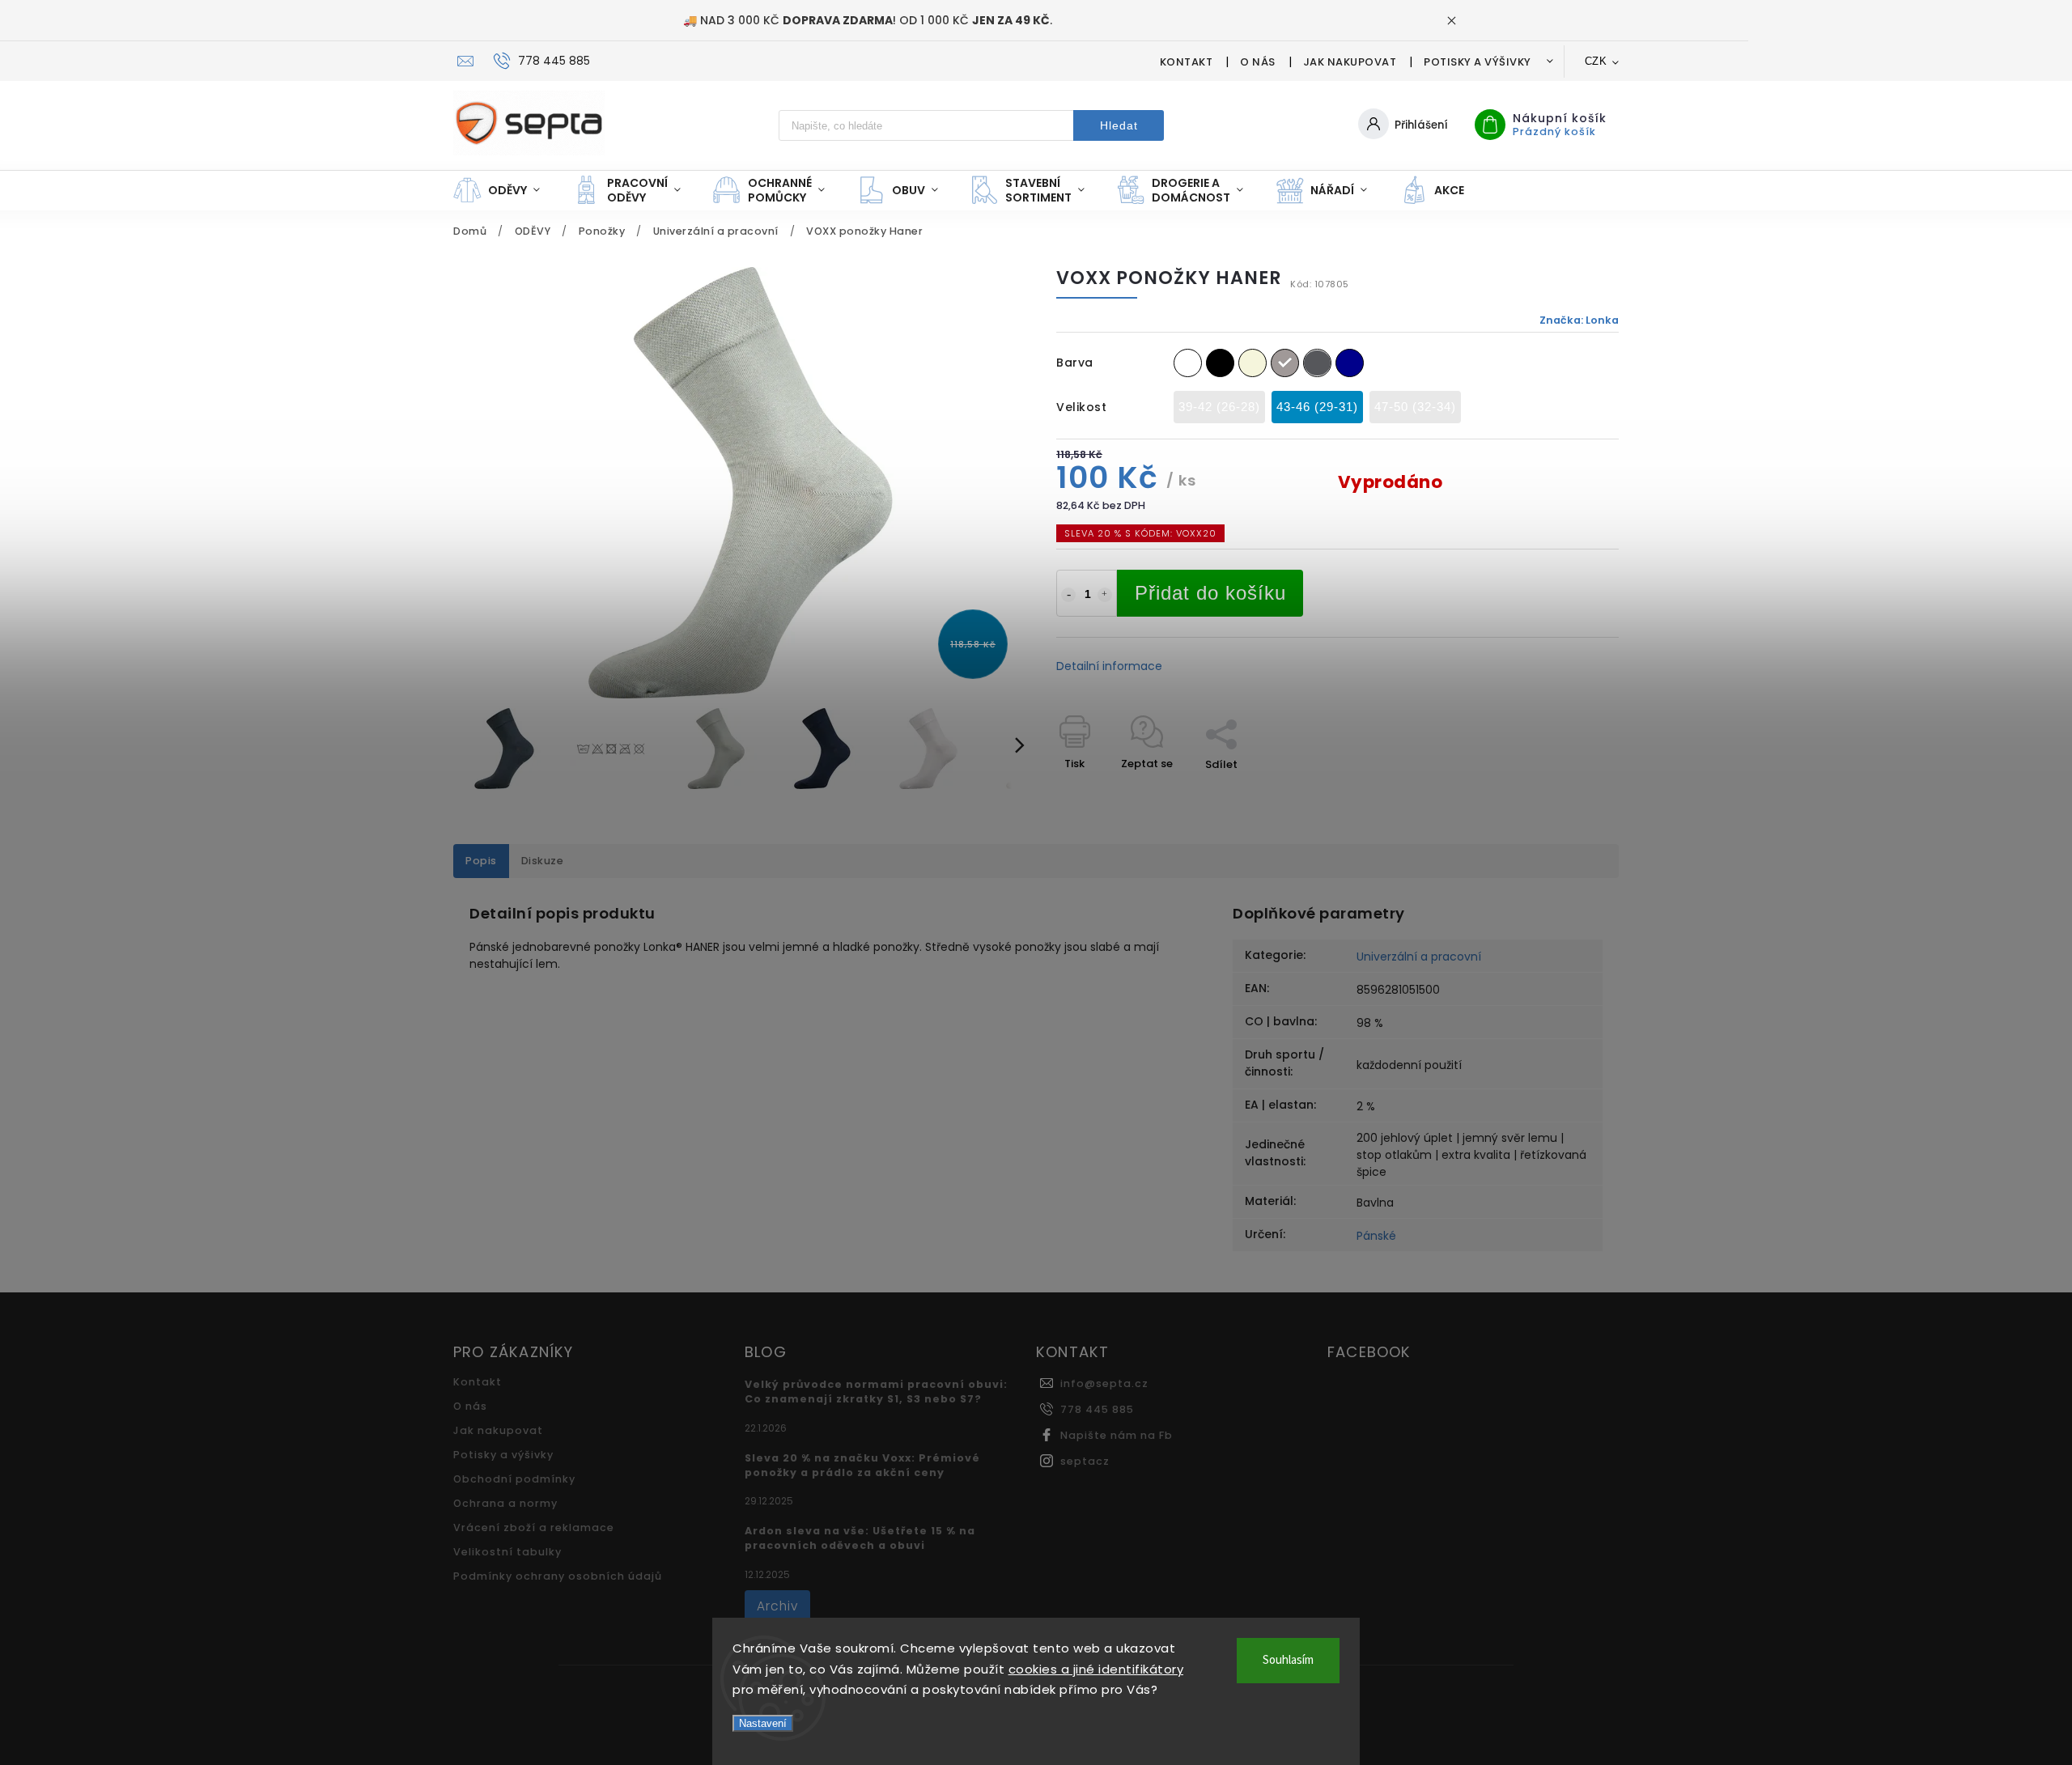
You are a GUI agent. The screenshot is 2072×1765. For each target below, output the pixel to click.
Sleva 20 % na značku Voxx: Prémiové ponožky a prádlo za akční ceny (862, 1465)
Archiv (777, 1606)
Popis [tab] (481, 861)
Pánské (1376, 1236)
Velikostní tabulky (507, 1552)
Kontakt (1187, 62)
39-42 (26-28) (1219, 407)
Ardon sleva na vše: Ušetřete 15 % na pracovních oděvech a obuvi (860, 1538)
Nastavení (763, 1723)
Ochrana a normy (505, 1503)
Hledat (1119, 125)
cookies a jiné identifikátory (1096, 1669)
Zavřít (1565, 793)
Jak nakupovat (1350, 62)
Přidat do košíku (1210, 593)
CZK (1596, 61)
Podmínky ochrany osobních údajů (558, 1576)
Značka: (1579, 320)
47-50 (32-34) (1415, 407)
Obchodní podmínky (514, 1479)
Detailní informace (1109, 666)
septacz (1085, 1461)
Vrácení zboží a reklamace (534, 1527)
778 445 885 (1097, 1409)
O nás (1258, 62)
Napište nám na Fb (1117, 1435)
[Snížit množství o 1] (1068, 595)
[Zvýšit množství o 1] (1105, 595)
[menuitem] (505, 190)
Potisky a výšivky (1478, 62)
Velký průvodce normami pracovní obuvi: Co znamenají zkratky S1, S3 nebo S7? (876, 1392)
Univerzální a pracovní (1419, 957)
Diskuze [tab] (543, 861)
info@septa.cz (1104, 1383)
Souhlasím (1288, 1660)
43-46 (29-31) (1317, 407)
